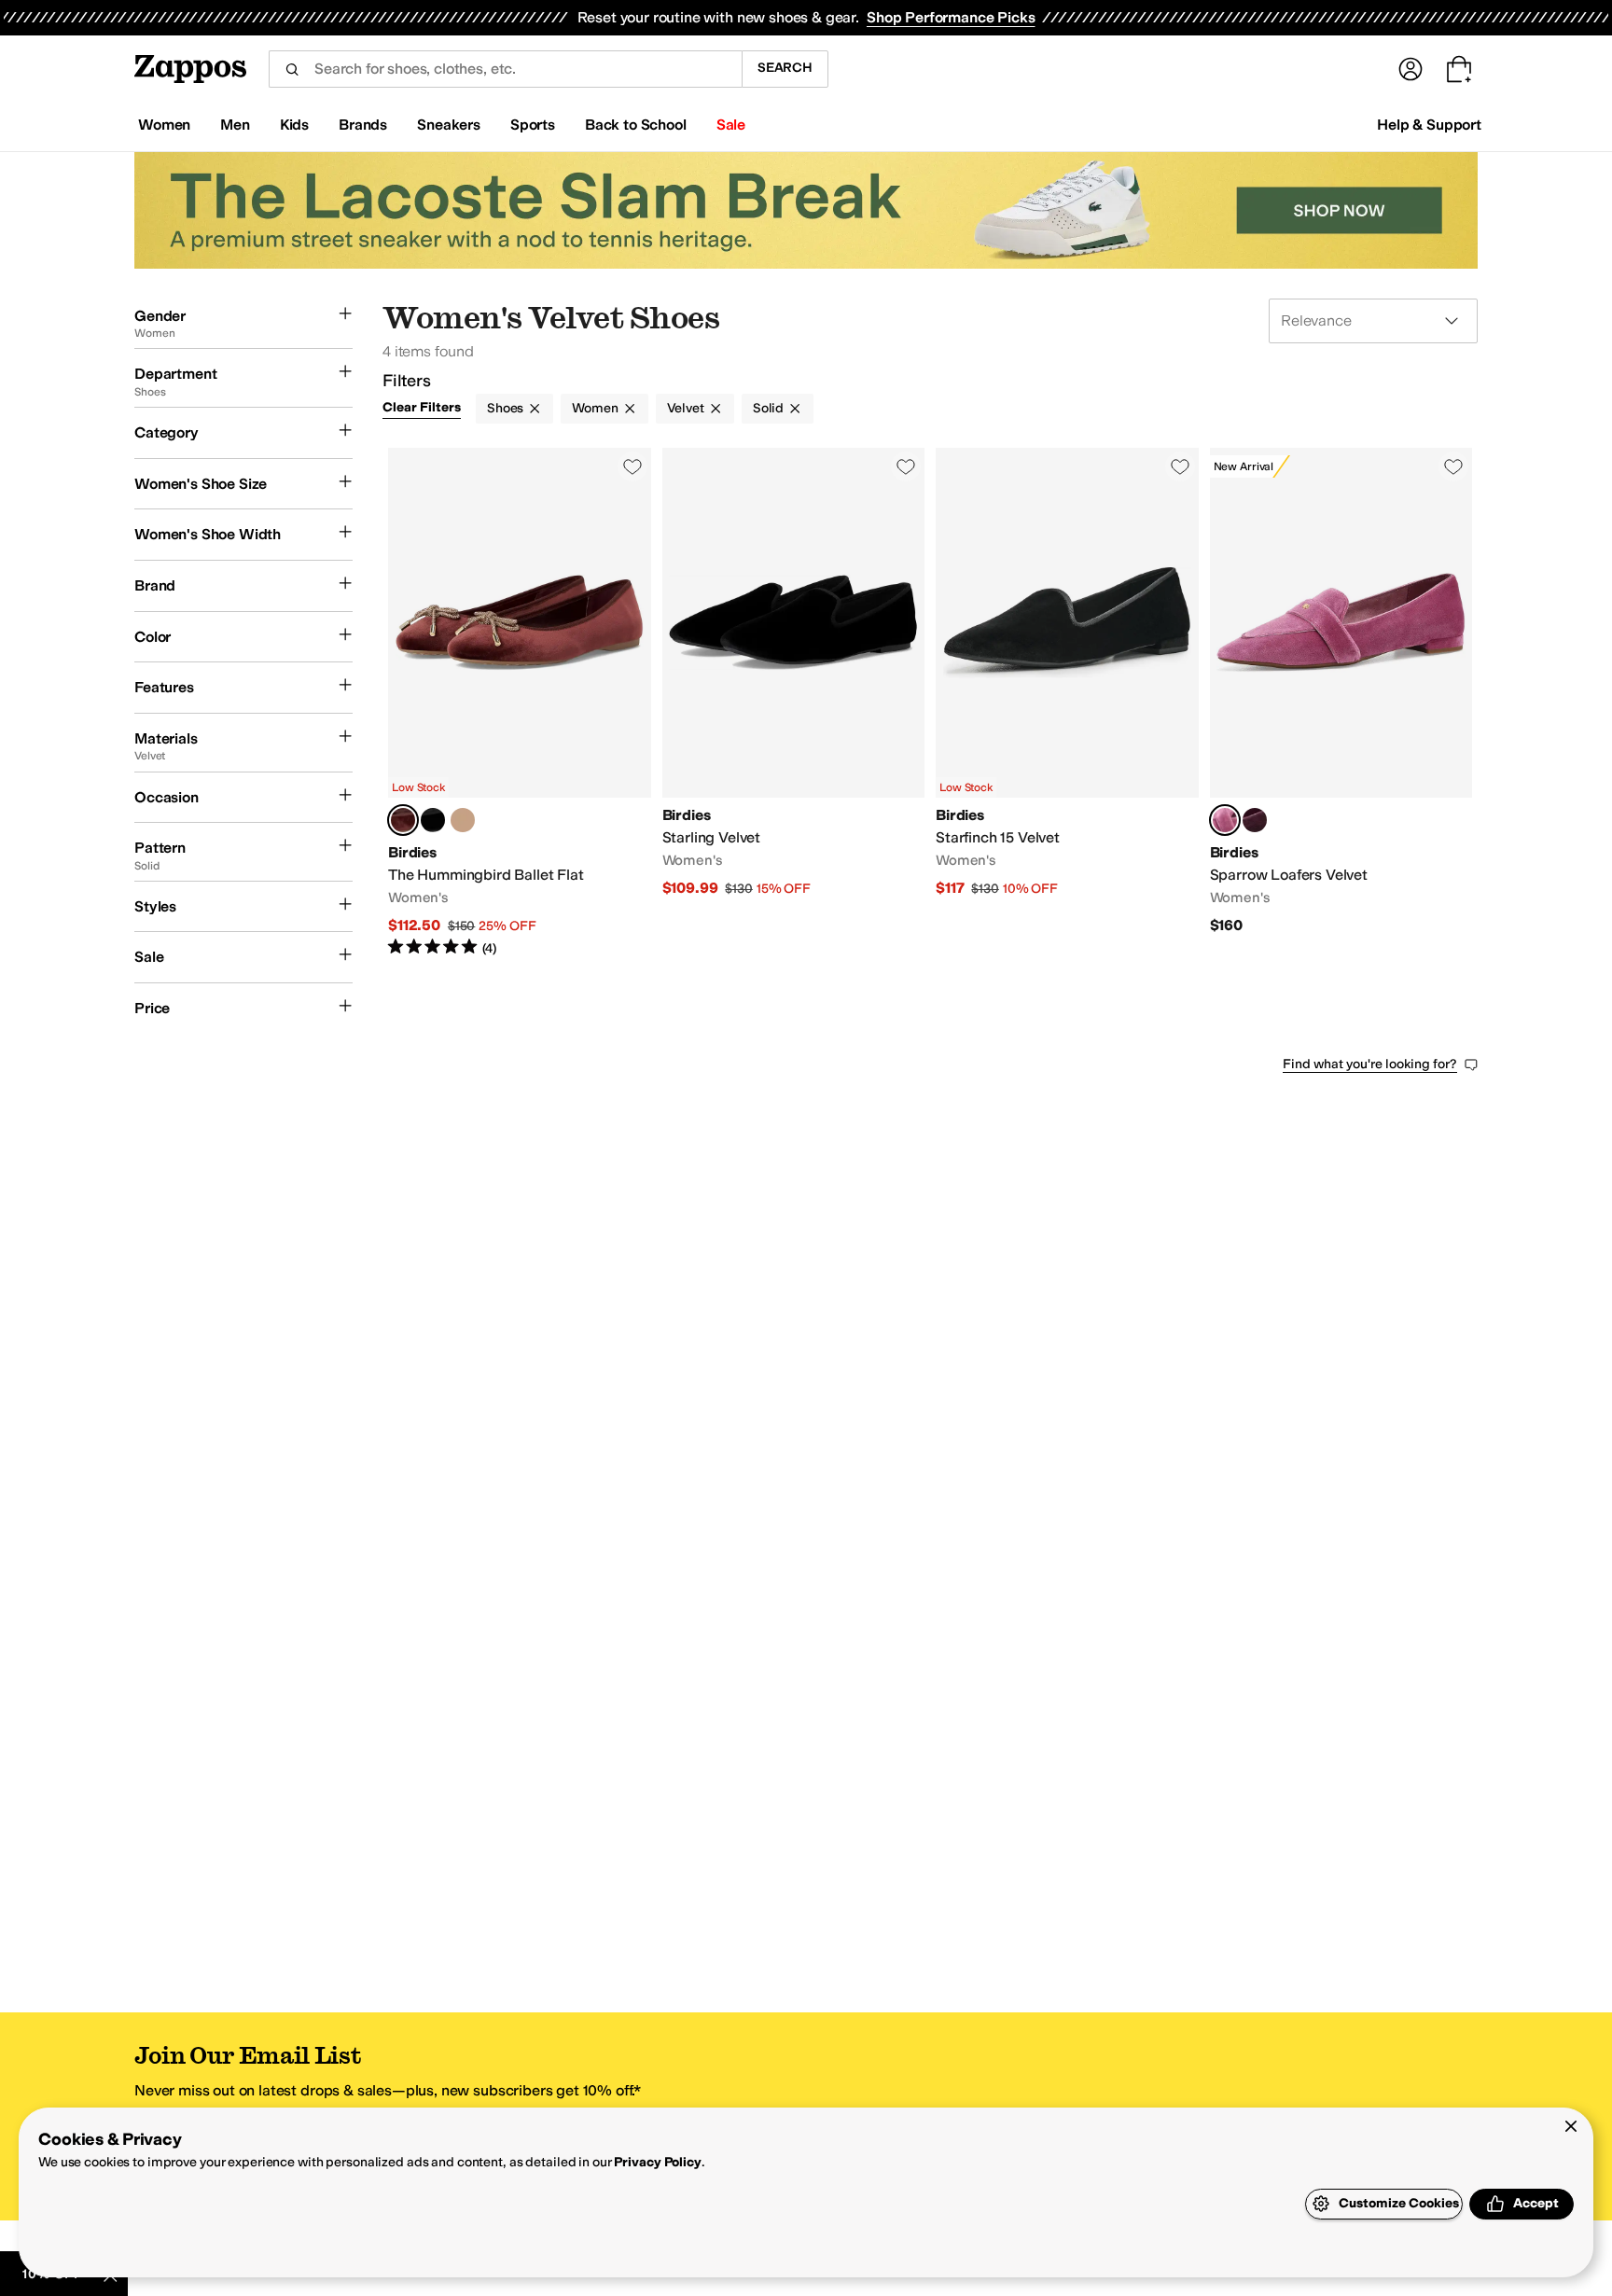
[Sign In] (1410, 69)
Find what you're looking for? (1370, 1064)
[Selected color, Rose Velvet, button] (1225, 820)
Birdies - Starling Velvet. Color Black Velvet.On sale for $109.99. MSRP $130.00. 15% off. (794, 703)
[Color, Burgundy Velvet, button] (1255, 820)
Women (595, 408)
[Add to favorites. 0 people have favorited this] (632, 466)
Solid (768, 408)
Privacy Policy (657, 2162)
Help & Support (1429, 125)
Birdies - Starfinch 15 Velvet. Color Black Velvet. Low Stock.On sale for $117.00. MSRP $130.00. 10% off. (1067, 703)
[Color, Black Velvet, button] (433, 820)
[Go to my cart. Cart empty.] (1459, 69)
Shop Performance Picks (951, 17)
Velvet (686, 408)
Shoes (505, 408)
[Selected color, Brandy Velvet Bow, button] (403, 820)
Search (785, 68)
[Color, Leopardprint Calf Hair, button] (463, 820)
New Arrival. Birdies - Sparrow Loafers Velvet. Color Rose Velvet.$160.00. (1341, 703)
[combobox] (505, 69)
